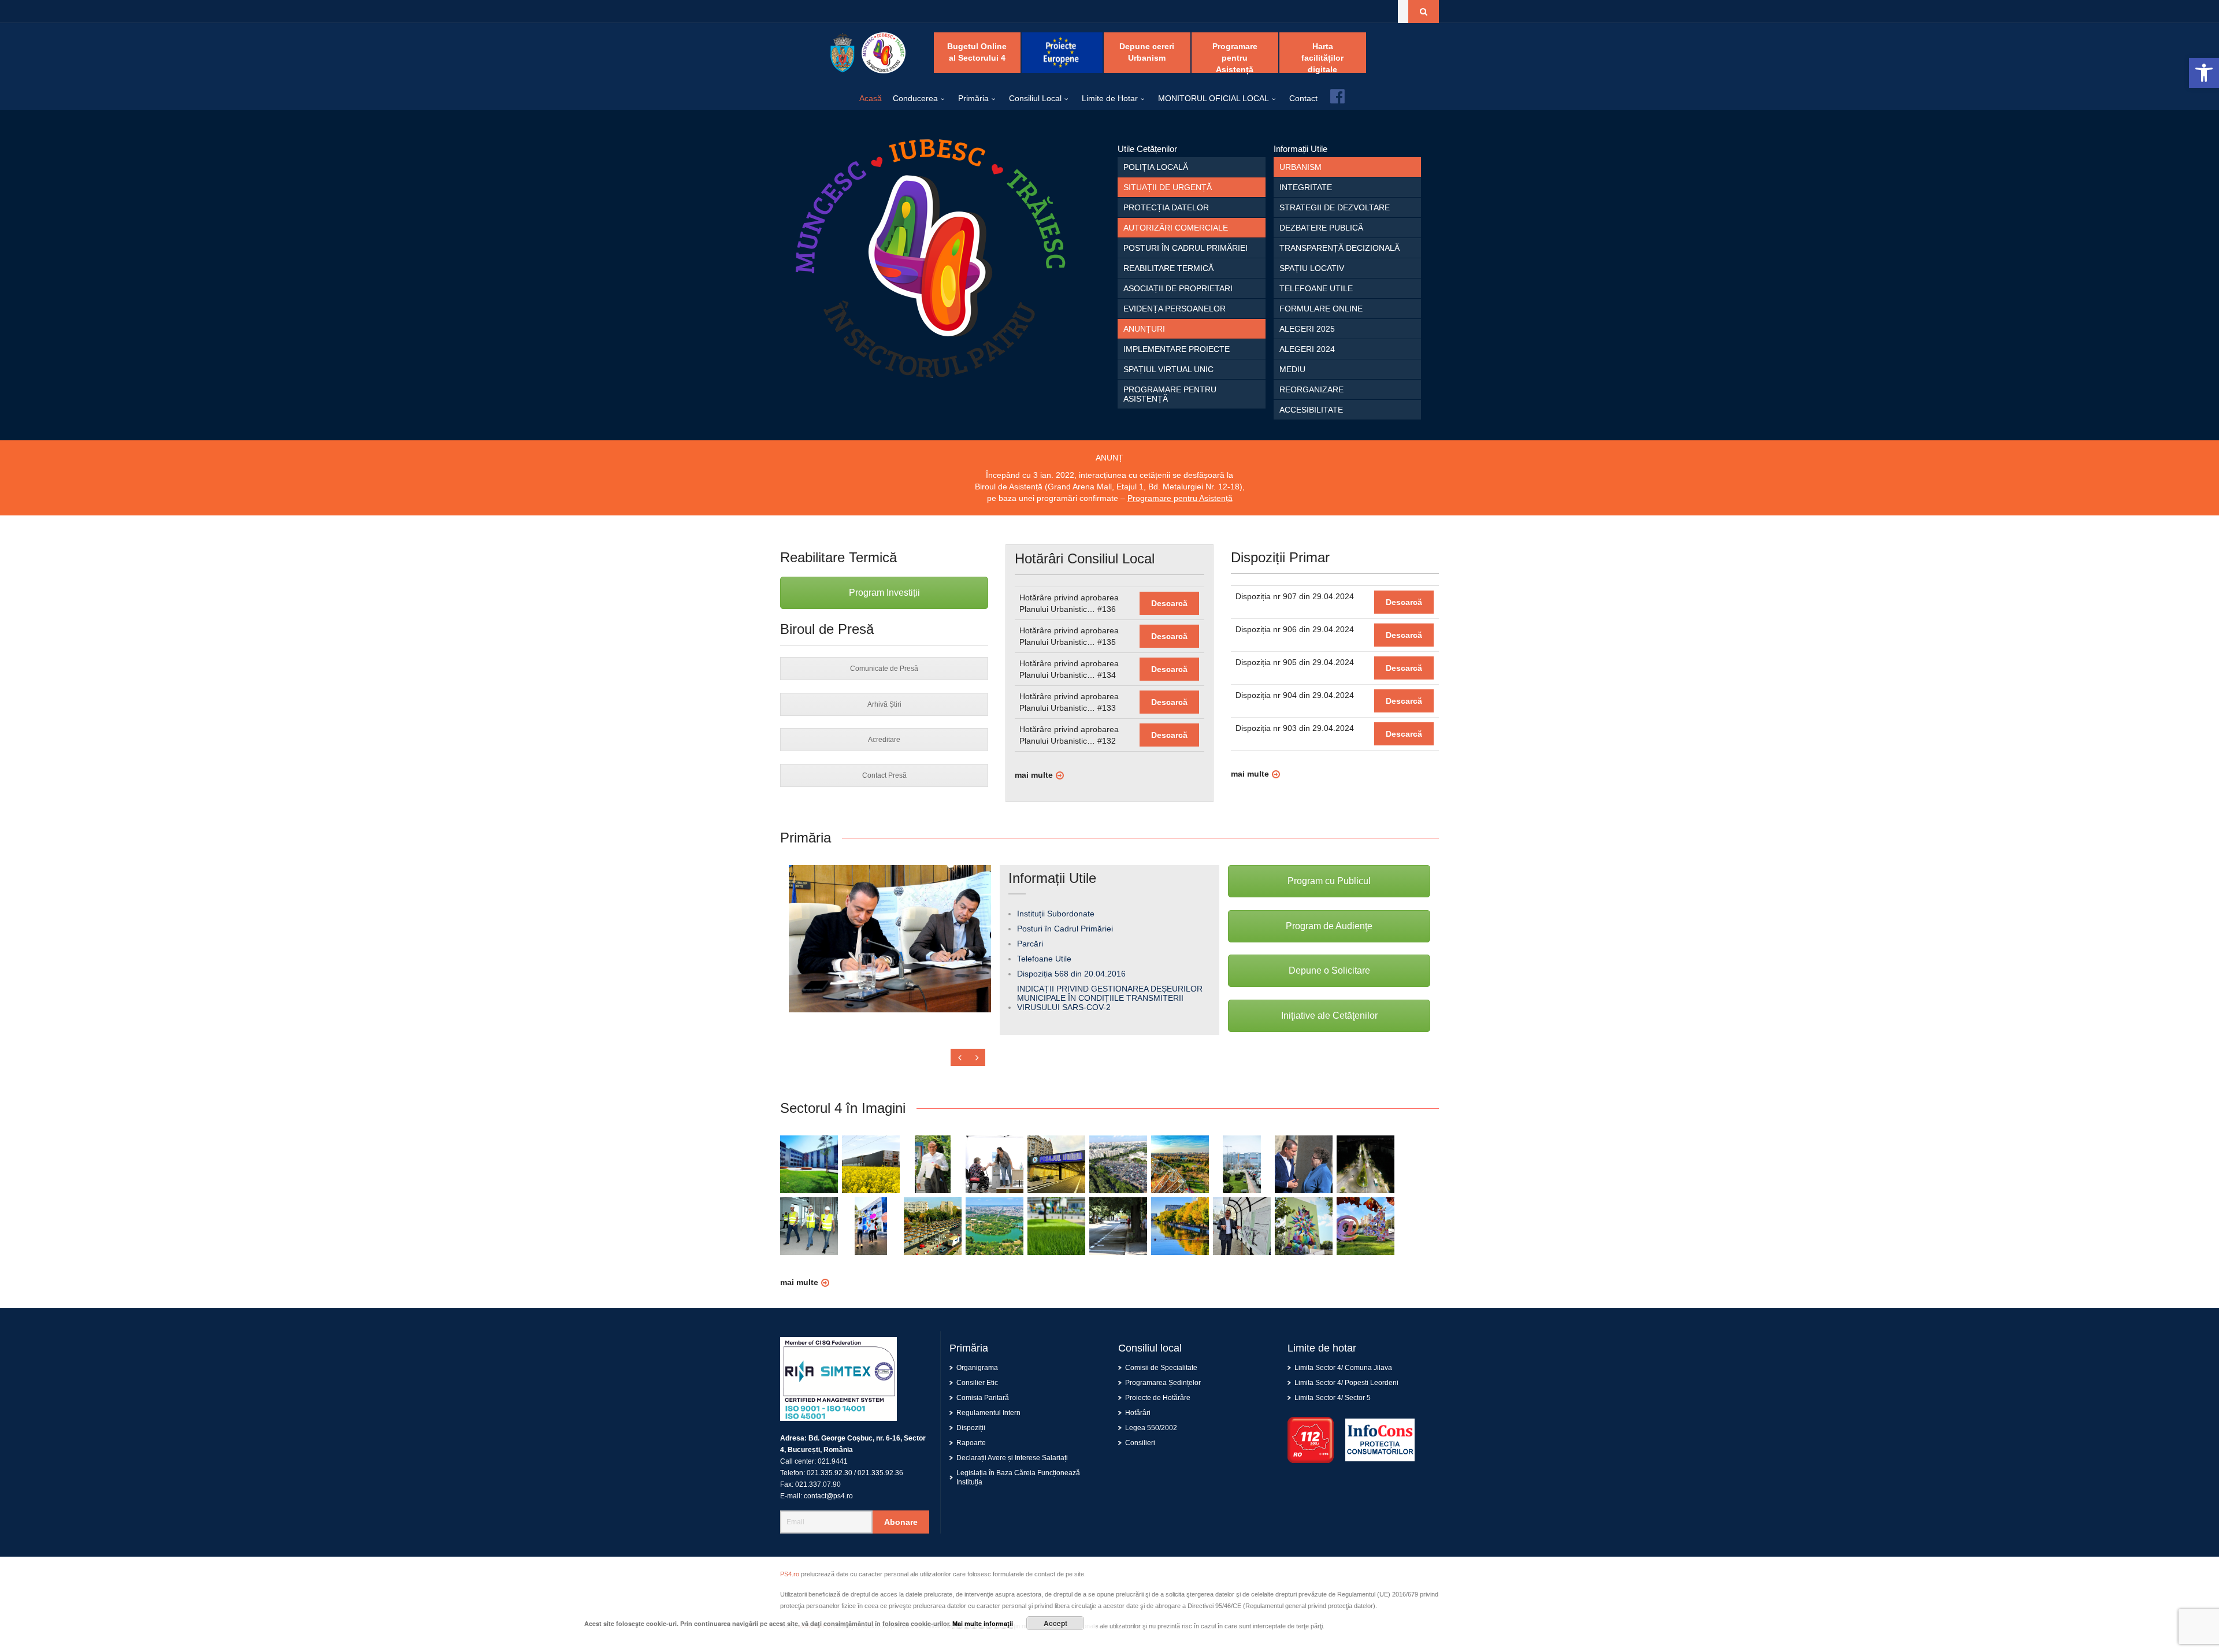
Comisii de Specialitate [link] (1161, 1368)
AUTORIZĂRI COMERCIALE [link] (1176, 228)
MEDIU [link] (1292, 369)
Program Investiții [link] (884, 593)
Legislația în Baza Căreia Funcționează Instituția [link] (1018, 1477)
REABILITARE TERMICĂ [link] (1168, 268)
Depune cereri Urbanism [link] (1147, 52)
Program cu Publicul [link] (1329, 881)
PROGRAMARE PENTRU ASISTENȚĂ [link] (1170, 394)
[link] (2204, 73)
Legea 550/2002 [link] (1151, 1428)
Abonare (901, 1522)
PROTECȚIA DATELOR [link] (1166, 207)
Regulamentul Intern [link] (988, 1413)
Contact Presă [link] (884, 775)
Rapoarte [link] (971, 1443)
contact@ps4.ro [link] (828, 1496)
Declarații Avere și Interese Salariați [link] (1012, 1458)
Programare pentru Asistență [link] (1235, 57)
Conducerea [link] (915, 98)
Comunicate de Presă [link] (884, 669)
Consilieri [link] (1140, 1443)
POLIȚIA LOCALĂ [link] (1156, 167)
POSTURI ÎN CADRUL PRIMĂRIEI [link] (1185, 248)
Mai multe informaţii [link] (983, 1623)
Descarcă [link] (1169, 603)
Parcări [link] (1030, 944)
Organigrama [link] (977, 1368)
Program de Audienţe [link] (1329, 926)
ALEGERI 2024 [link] (1307, 349)
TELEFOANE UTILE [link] (1316, 288)
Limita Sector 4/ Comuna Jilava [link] (1343, 1368)
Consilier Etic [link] (977, 1383)
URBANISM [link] (1300, 167)
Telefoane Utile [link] (1044, 959)
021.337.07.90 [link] (818, 1484)
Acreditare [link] (884, 740)
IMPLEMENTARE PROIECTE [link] (1177, 349)
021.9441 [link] (833, 1461)
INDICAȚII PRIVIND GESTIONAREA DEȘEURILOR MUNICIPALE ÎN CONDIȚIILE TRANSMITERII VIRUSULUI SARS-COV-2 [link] (1110, 998)
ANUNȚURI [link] (1144, 329)
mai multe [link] (1034, 775)
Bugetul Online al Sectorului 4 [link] (977, 52)
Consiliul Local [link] (1035, 98)
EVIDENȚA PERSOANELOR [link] (1175, 309)
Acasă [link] (871, 98)
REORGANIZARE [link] (1311, 389)
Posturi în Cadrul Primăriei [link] (1065, 929)
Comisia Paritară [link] (983, 1398)
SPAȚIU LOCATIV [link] (1312, 268)
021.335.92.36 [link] (880, 1473)
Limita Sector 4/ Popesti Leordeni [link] (1346, 1383)
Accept (1055, 1623)
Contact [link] (1303, 98)
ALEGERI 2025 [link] (1307, 329)
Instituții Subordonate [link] (1056, 914)
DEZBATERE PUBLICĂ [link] (1321, 228)
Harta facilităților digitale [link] (1322, 57)
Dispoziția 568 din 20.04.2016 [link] (1071, 974)
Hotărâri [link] (1138, 1413)
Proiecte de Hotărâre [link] (1158, 1398)
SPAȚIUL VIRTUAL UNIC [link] (1168, 369)
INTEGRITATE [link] (1306, 187)
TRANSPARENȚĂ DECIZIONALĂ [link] (1339, 248)
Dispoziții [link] (971, 1428)
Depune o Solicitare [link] (1329, 970)
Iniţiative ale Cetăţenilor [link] (1329, 1016)
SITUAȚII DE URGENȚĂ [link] (1168, 187)
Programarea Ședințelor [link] (1163, 1383)
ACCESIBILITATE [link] (1311, 410)
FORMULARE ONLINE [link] (1321, 309)
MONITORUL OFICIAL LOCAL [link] (1214, 98)
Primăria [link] (973, 98)
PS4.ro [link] (790, 1574)
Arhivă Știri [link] (884, 704)
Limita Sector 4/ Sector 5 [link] (1333, 1398)
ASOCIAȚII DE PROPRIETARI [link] (1178, 288)
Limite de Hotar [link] (1110, 98)
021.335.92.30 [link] (830, 1473)
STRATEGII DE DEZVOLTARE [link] (1335, 207)
